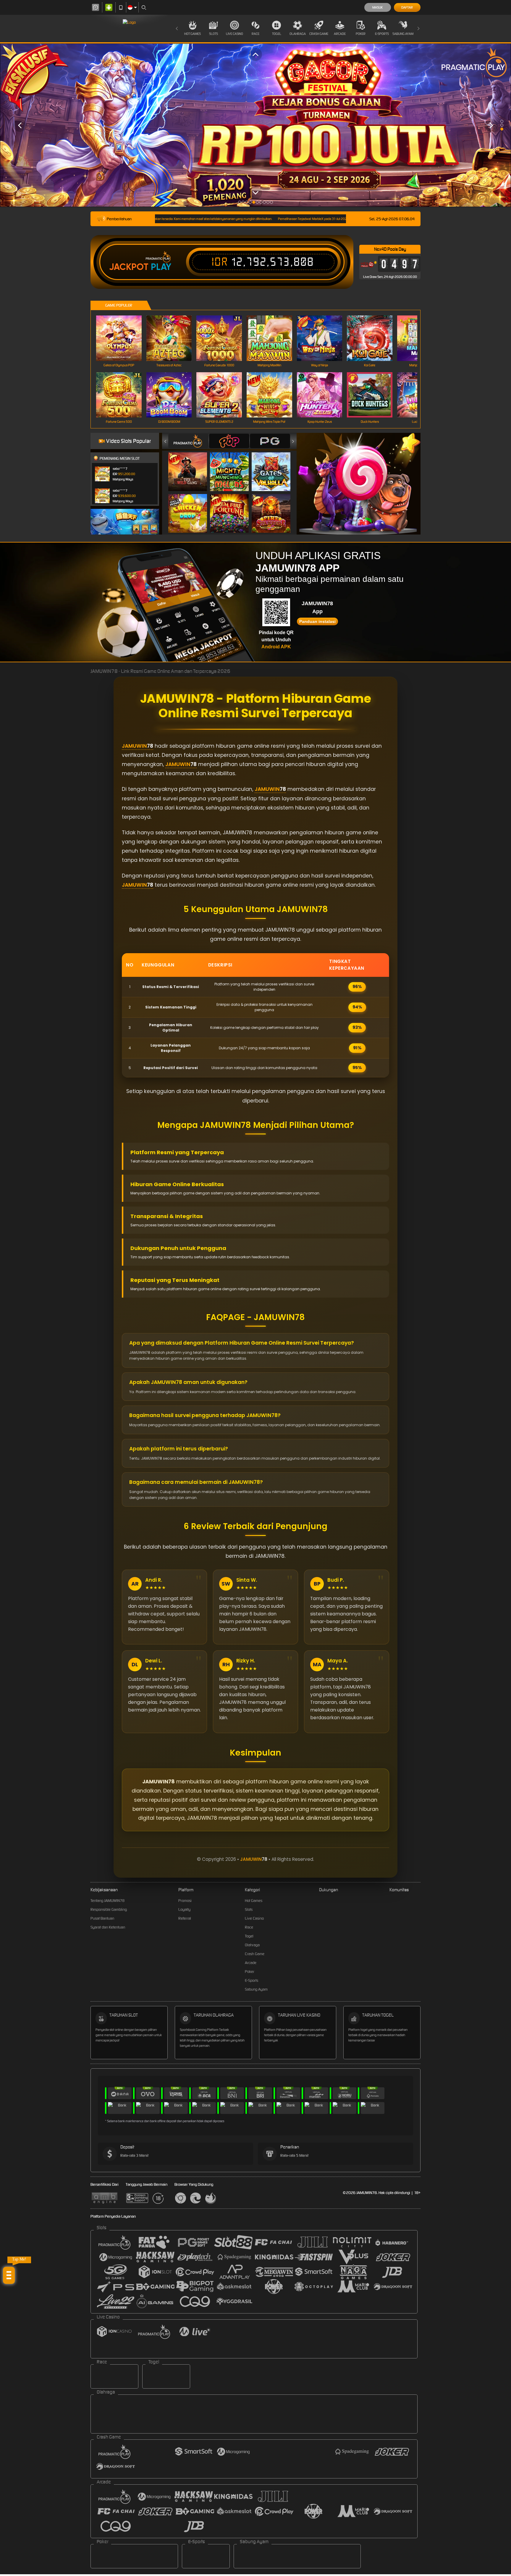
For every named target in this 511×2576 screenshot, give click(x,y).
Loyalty (184, 1909)
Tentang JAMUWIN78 (107, 1901)
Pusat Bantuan (102, 1918)
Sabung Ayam (403, 34)
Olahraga (298, 34)
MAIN (123, 338)
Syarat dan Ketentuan (108, 1927)
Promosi (185, 1901)
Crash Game (319, 34)
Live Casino (235, 34)
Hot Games (193, 34)
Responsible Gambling (109, 1909)
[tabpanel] (256, 125)
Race (256, 34)
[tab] (188, 441)
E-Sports (382, 34)
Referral (185, 1918)
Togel (277, 34)
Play (161, 267)
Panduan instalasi (317, 621)
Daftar (407, 7)
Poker (361, 34)
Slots (214, 34)
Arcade (340, 34)
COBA (191, 466)
